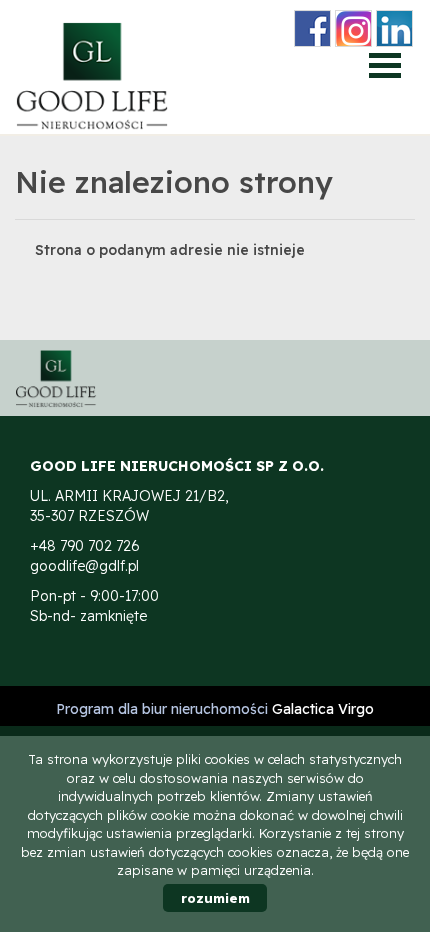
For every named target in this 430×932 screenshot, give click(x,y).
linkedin (394, 28)
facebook (312, 28)
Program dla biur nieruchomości (164, 709)
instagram (353, 28)
